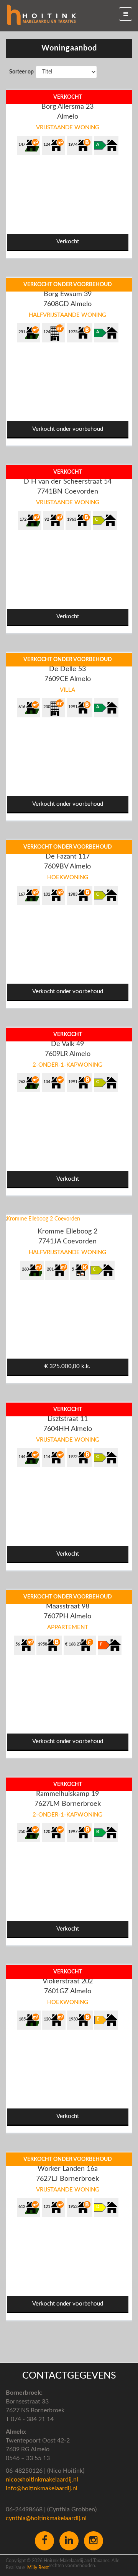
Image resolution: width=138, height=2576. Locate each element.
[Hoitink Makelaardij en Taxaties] (42, 15)
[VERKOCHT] (25, 1031)
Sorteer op (21, 72)
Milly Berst (38, 2568)
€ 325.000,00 (67, 1366)
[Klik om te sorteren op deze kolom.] (7, 72)
